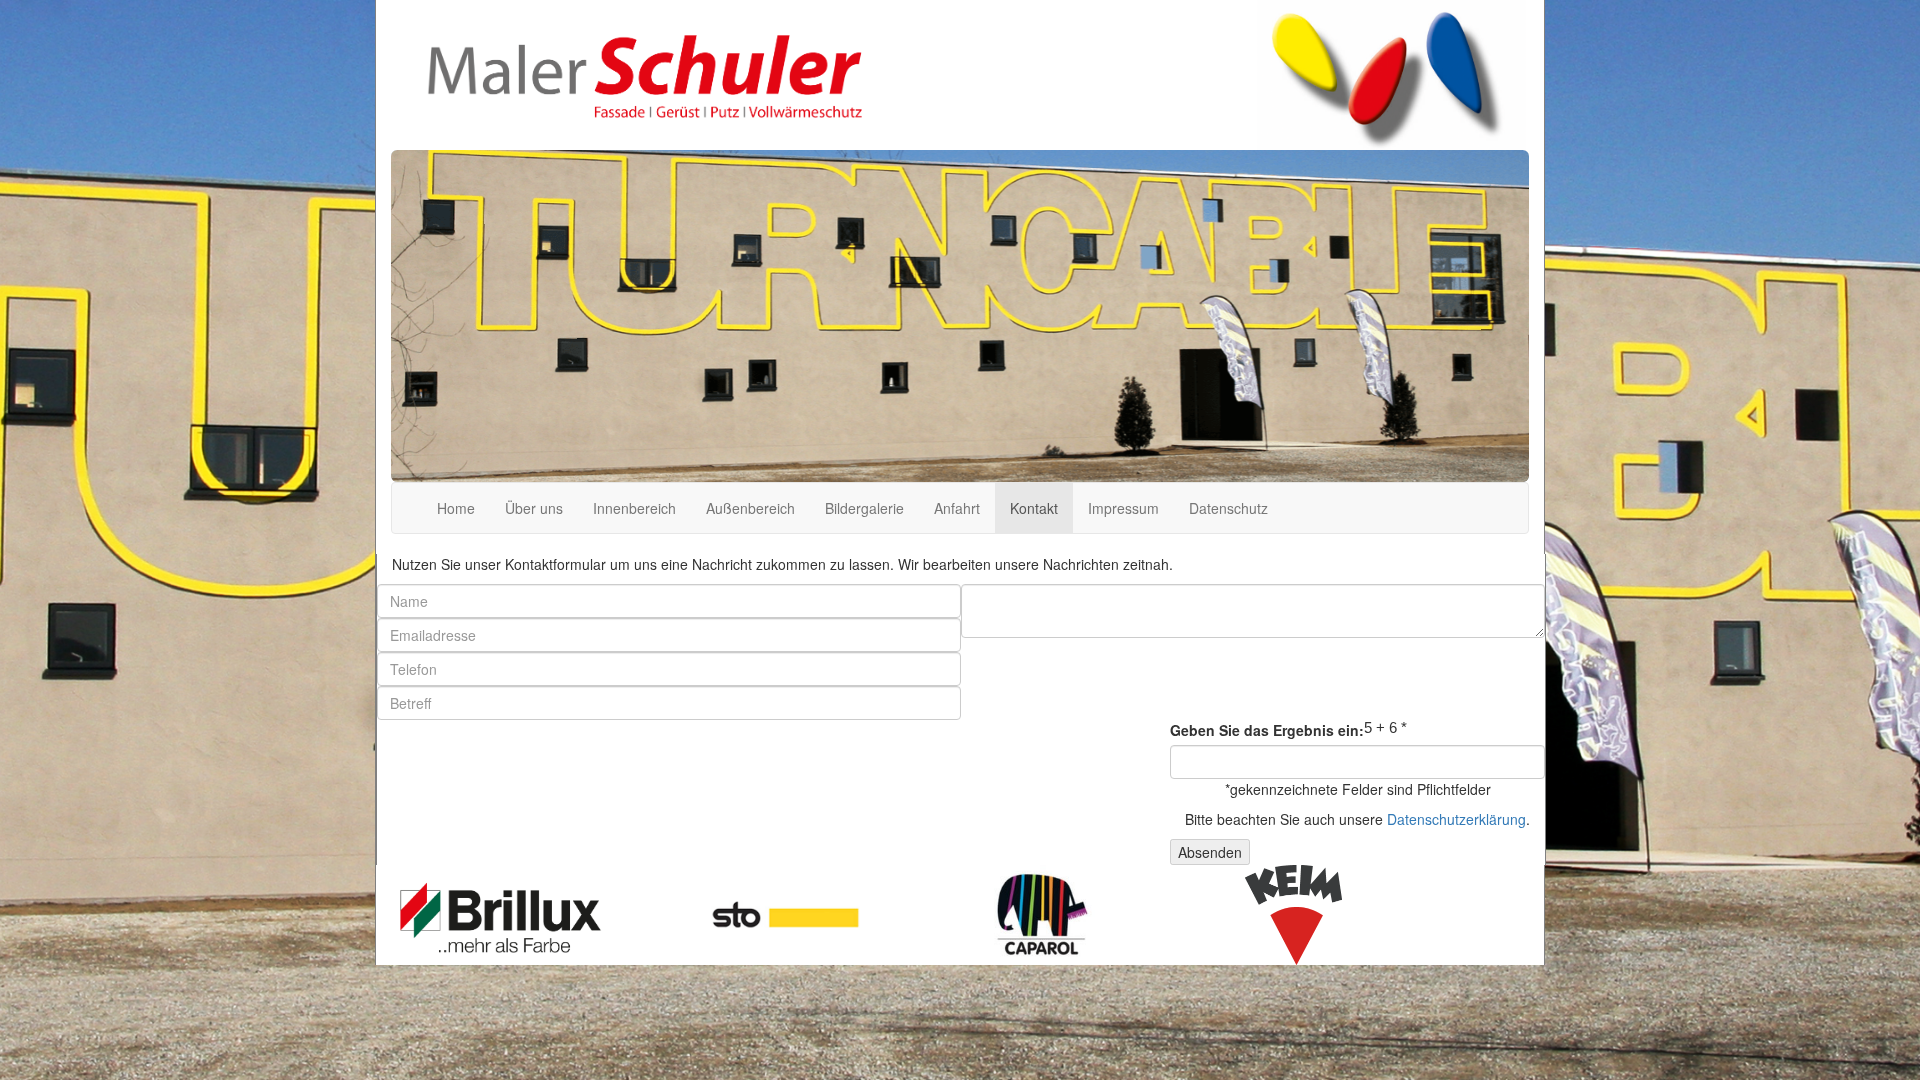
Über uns (534, 508)
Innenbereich (634, 508)
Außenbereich (750, 508)
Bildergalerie (864, 508)
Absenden (1210, 852)
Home (456, 508)
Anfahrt (957, 508)
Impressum (1123, 508)
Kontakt (1034, 508)
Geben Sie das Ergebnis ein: (1267, 730)
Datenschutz (1228, 508)
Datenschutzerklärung (1456, 819)
